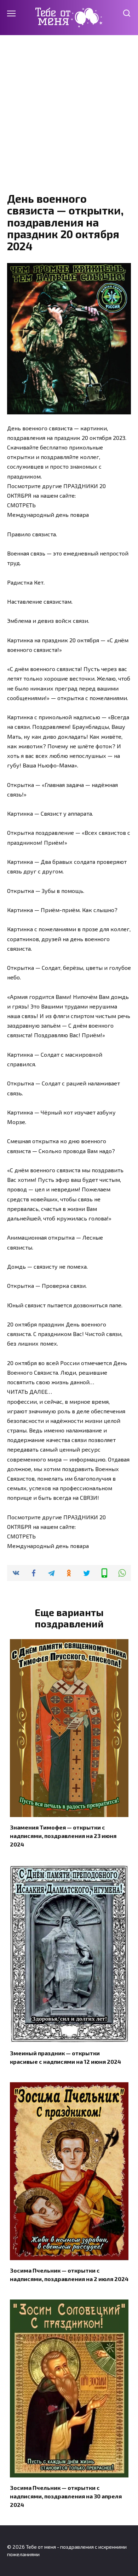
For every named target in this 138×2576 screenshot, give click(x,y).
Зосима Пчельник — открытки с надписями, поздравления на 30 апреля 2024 (66, 2496)
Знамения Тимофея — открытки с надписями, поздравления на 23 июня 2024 (63, 1835)
